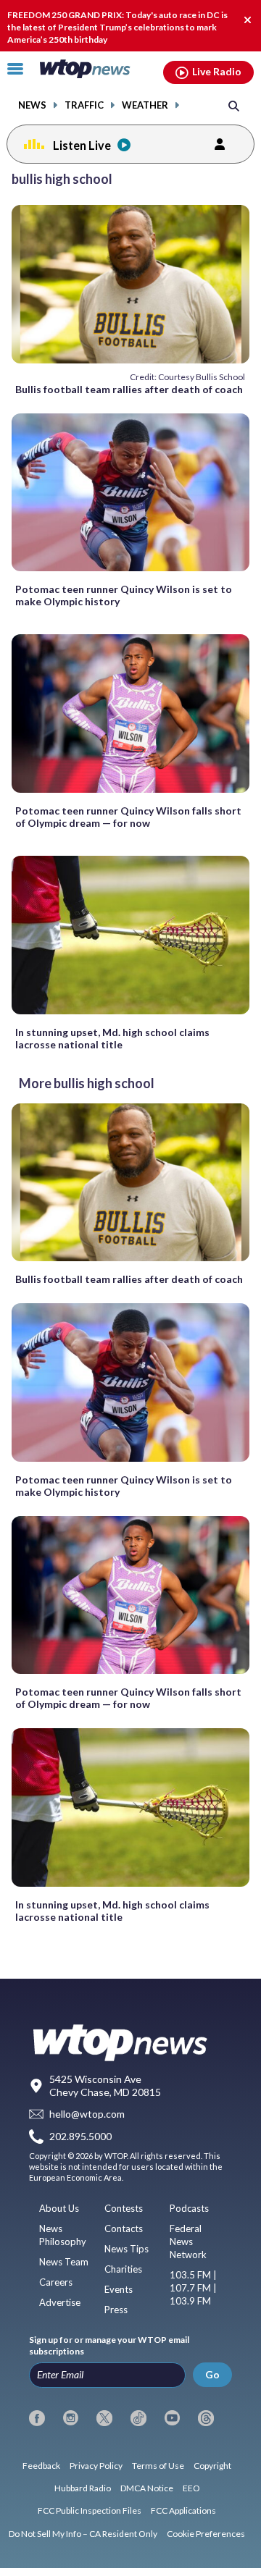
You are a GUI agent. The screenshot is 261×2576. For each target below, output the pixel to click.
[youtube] (173, 2418)
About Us (59, 2208)
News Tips (127, 2249)
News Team (64, 2262)
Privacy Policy (96, 2466)
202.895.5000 (80, 2136)
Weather (145, 105)
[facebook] (37, 2418)
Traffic (84, 105)
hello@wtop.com (87, 2114)
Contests (124, 2208)
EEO (191, 2488)
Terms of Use (158, 2466)
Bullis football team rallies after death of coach (129, 389)
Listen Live (82, 145)
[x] (104, 2418)
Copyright (212, 2466)
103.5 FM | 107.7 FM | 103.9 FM (193, 2288)
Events (119, 2289)
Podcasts (189, 2208)
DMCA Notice (147, 2488)
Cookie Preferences (206, 2534)
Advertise (60, 2302)
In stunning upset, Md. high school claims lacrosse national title (112, 1038)
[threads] (206, 2418)
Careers (56, 2282)
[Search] (234, 105)
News (32, 105)
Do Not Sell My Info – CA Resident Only (83, 2534)
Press (116, 2310)
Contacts (124, 2228)
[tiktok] (138, 2418)
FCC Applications (183, 2510)
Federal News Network (188, 2242)
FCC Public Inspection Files (90, 2510)
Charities (123, 2269)
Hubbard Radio (83, 2488)
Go (212, 2374)
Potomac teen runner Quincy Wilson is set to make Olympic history (124, 595)
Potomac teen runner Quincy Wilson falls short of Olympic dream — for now (128, 817)
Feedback (41, 2466)
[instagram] (71, 2418)
